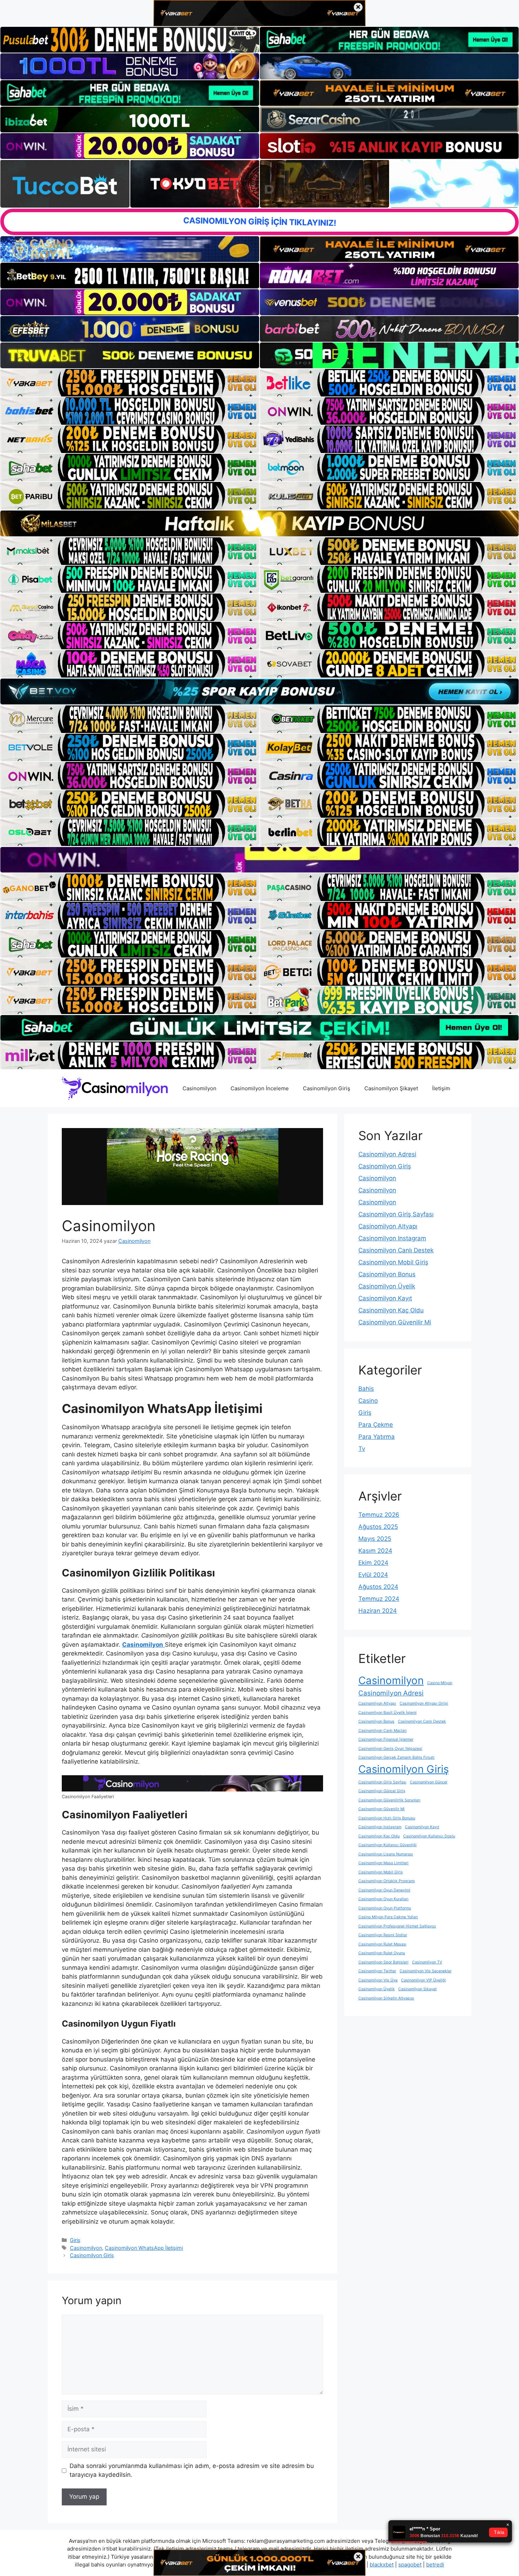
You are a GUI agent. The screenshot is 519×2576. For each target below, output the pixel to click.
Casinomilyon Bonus (387, 1274)
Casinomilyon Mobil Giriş (393, 1262)
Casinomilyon (199, 1088)
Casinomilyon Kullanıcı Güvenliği (387, 1845)
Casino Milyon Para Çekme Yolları (388, 1917)
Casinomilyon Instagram (392, 1238)
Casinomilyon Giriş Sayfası (396, 1214)
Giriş (75, 2240)
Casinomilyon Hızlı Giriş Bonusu (387, 1818)
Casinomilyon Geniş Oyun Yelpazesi (390, 1749)
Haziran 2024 (378, 1611)
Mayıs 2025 (375, 1539)
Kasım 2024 (375, 1551)
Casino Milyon (440, 1683)
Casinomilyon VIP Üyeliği (423, 1980)
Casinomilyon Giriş (327, 1088)
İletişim (441, 1088)
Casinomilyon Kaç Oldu (391, 1310)
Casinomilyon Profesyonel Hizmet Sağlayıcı (397, 1926)
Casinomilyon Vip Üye (378, 1980)
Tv (362, 1449)
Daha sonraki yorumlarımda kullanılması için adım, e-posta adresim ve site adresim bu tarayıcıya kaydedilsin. (192, 2470)
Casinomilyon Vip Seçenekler (426, 1971)
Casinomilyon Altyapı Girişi (424, 1703)
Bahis (366, 1389)
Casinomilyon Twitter (377, 1971)
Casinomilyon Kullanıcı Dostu (429, 1836)
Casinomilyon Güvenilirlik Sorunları (389, 1800)
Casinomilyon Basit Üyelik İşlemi (387, 1713)
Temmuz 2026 (379, 1515)
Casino (368, 1401)
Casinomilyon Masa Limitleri (383, 1863)
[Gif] (259, 523)
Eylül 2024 (373, 1575)
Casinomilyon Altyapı (388, 1226)
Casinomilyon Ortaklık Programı (387, 1881)
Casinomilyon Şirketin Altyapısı (386, 1998)
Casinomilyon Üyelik (387, 1286)
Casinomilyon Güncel (429, 1782)
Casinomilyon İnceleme (260, 1088)
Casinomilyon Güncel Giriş (382, 1791)
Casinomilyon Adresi (387, 1154)
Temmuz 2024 (379, 1599)
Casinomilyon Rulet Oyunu (382, 1953)
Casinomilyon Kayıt (385, 1298)
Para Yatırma (377, 1437)
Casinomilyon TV (427, 1962)
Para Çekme (376, 1425)
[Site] (130, 383)
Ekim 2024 (373, 1563)
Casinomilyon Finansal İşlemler (386, 1739)
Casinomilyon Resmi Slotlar (383, 1935)
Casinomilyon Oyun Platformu (385, 1908)
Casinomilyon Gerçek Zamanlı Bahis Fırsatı (396, 1757)
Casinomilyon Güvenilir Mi (395, 1322)
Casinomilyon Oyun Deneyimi (384, 1890)
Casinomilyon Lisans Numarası (386, 1854)
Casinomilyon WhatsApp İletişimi (144, 2248)
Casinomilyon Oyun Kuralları (383, 1899)
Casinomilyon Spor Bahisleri (383, 1962)
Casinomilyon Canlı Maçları (383, 1731)
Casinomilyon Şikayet (391, 1088)
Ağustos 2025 (378, 1527)
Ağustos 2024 (378, 1587)
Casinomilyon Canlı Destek (396, 1250)
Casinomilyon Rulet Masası (382, 1944)
